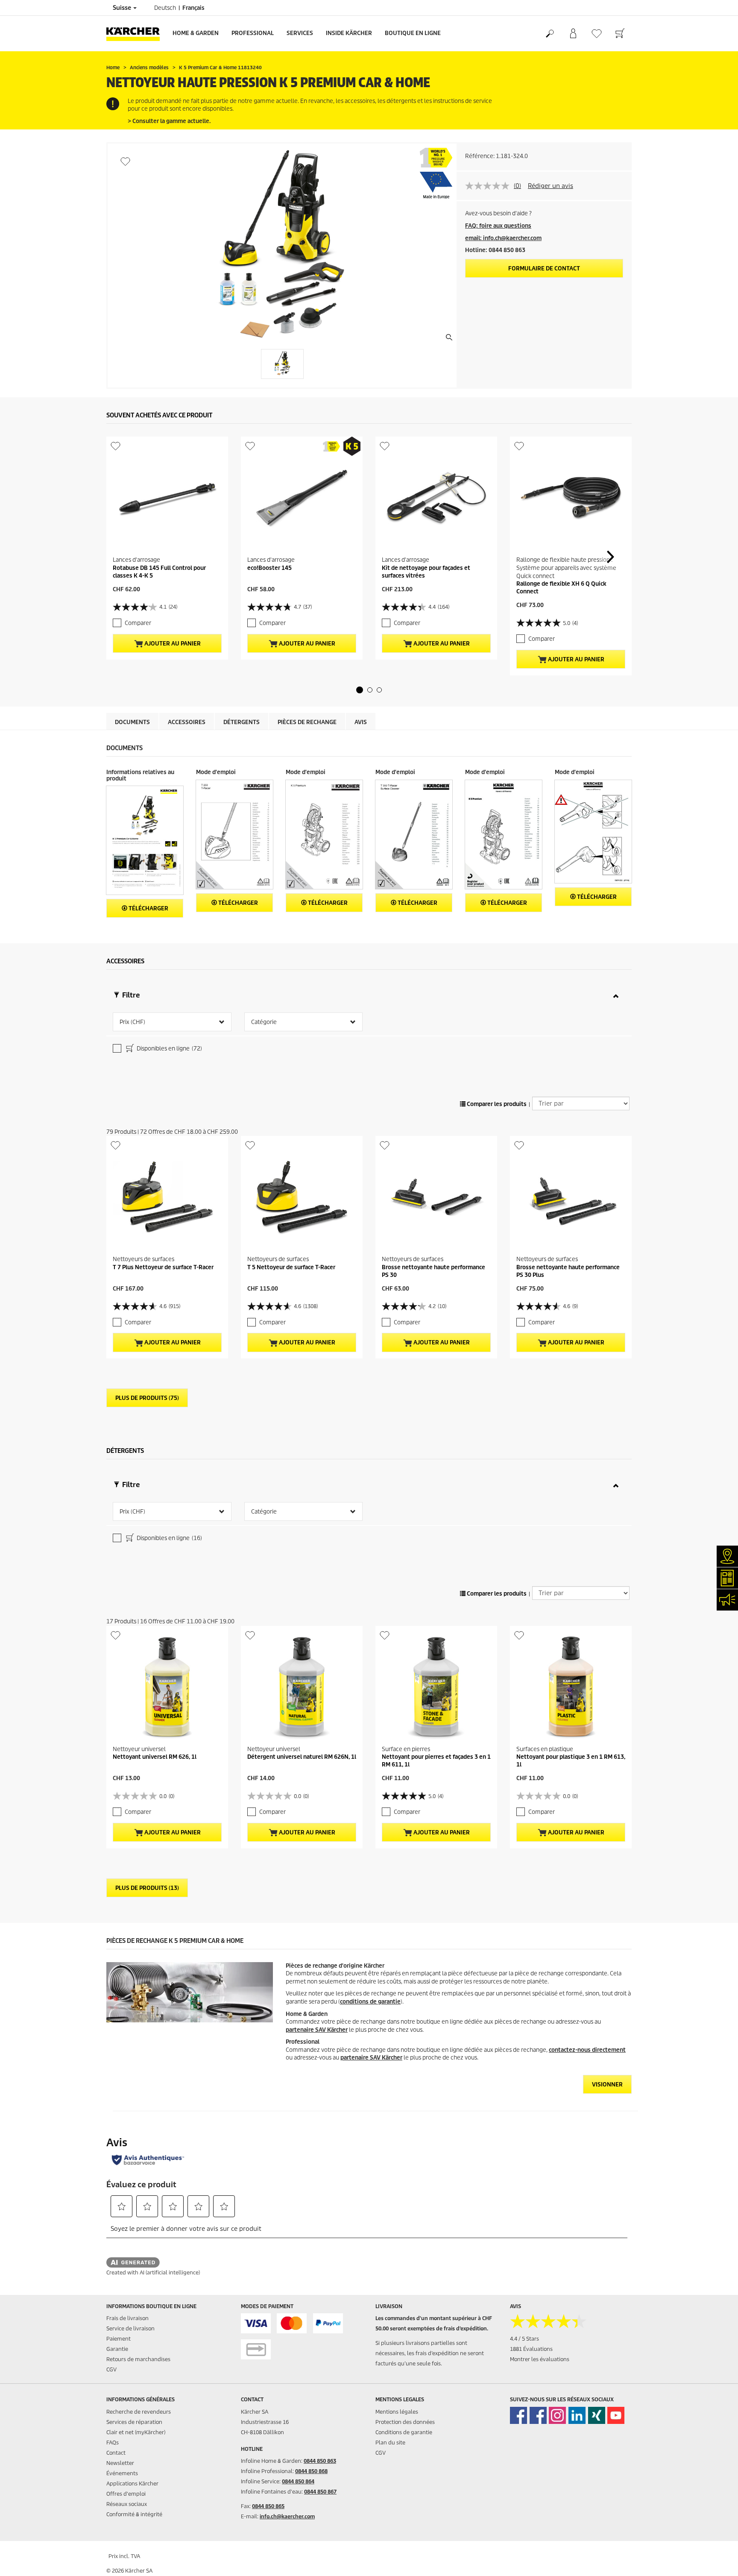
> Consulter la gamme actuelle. (169, 121)
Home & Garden (196, 33)
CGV (111, 2369)
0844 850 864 (298, 2481)
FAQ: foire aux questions (498, 226)
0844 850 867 (320, 2492)
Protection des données (405, 2422)
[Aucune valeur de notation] (489, 186)
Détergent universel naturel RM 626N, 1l (302, 1757)
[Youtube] (616, 2415)
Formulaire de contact (544, 268)
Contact (116, 2453)
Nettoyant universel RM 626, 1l (155, 1757)
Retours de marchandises (138, 2359)
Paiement (119, 2339)
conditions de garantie (370, 2002)
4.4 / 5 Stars (524, 2339)
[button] (360, 690)
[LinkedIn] (577, 2415)
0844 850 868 (311, 2471)
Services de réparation (134, 2422)
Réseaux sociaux (127, 2504)
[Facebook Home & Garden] (518, 2415)
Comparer (138, 623)
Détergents (242, 722)
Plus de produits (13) (147, 1888)
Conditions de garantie (404, 2432)
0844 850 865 (268, 2506)
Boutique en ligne (413, 33)
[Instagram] (557, 2415)
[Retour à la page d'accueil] (136, 34)
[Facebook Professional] (538, 2415)
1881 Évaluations (531, 2349)
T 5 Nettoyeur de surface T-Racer (291, 1267)
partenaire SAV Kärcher (317, 2030)
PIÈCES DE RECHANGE (307, 722)
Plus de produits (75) (147, 1398)
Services (300, 33)
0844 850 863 (320, 2461)
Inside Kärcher (349, 33)
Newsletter (120, 2463)
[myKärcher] (573, 34)
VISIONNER (607, 2085)
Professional (253, 33)
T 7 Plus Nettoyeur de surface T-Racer (163, 1267)
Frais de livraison (127, 2318)
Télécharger (148, 908)
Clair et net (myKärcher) (136, 2432)
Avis (361, 722)
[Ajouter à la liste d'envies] (125, 161)
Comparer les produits (496, 1104)
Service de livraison (130, 2328)
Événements (122, 2473)
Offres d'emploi (126, 2494)
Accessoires (187, 722)
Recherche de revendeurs (139, 2412)
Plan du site (390, 2443)
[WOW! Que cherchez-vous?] (549, 34)
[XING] (597, 2415)
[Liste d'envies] (596, 34)
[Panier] (620, 34)
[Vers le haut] (717, 2559)
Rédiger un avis (551, 186)
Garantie (117, 2349)
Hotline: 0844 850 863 (495, 250)
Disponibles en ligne (169, 1049)
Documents (132, 722)
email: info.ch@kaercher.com (503, 238)
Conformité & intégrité (134, 2514)
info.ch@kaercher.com (287, 2516)
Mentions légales (397, 2412)
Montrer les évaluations (540, 2359)
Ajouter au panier (172, 644)
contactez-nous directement (587, 2050)
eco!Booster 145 (269, 568)
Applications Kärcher (132, 2484)
